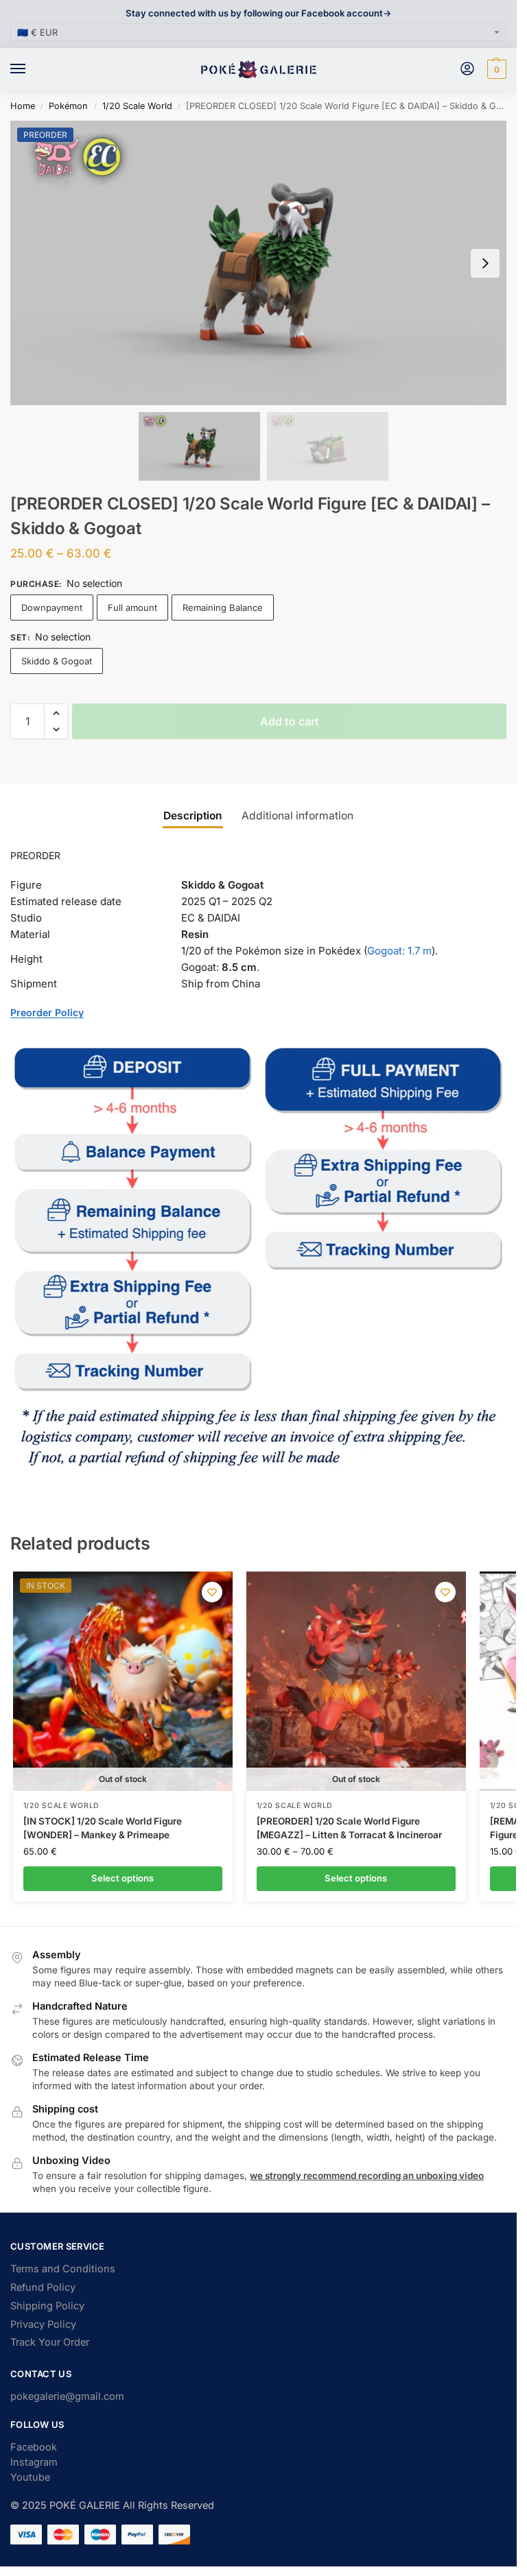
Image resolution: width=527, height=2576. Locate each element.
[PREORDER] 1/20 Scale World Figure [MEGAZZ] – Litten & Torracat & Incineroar (349, 1828)
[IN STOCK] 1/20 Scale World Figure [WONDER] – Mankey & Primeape (103, 1828)
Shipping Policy (47, 2306)
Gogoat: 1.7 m (399, 951)
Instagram (34, 2462)
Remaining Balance (223, 607)
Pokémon (68, 106)
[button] (495, 69)
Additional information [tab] (297, 816)
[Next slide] (485, 263)
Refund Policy (43, 2287)
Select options (122, 1878)
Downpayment (52, 607)
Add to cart (290, 721)
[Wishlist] (212, 1592)
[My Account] (467, 70)
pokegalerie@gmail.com (67, 2396)
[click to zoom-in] (263, 263)
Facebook (34, 2447)
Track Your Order (50, 2342)
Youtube (30, 2477)
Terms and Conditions (63, 2269)
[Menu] (31, 69)
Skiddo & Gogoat (57, 661)
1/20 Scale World (137, 106)
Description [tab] (193, 816)
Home (23, 106)
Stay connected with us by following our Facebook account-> (258, 13)
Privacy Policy (43, 2324)
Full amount (132, 607)
